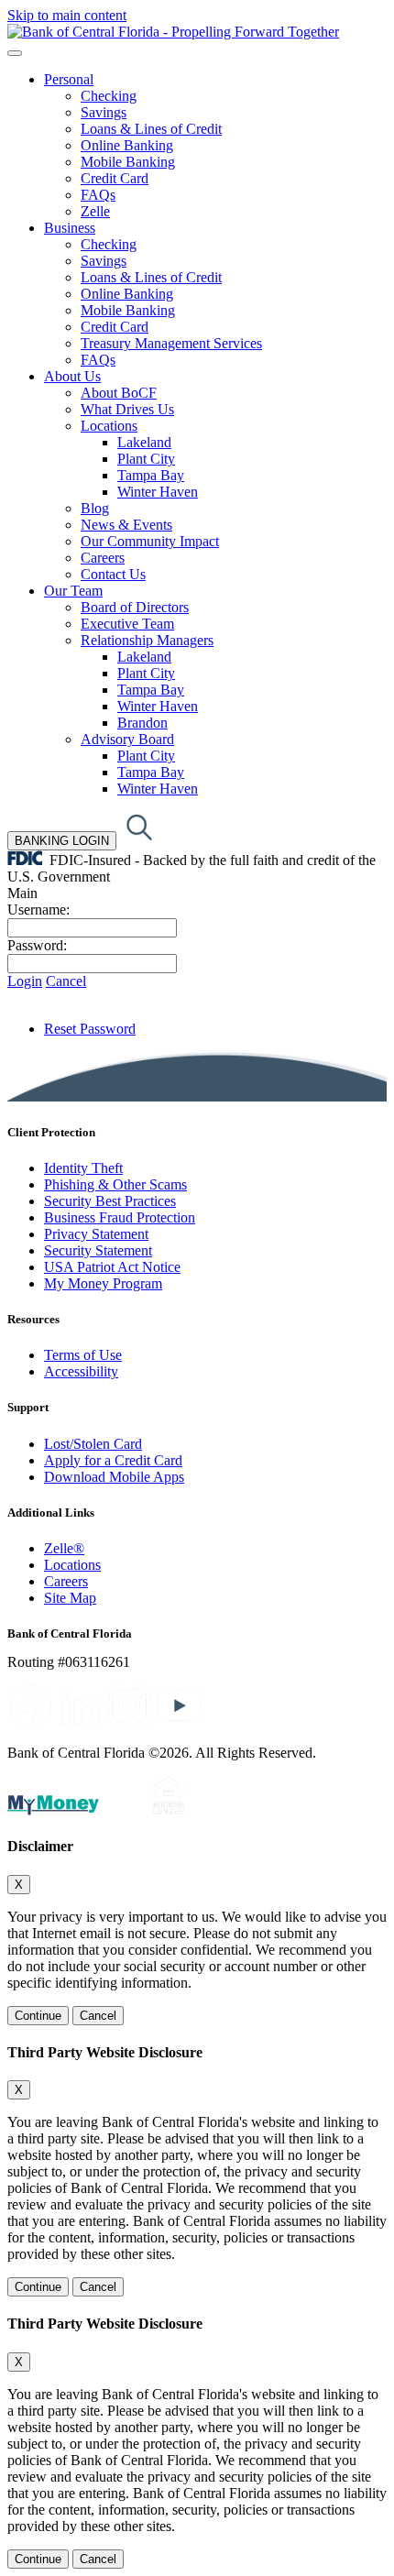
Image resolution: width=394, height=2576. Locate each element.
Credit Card (115, 178)
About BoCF (119, 393)
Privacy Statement (96, 1234)
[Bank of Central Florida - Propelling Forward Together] (173, 32)
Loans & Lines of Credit (151, 129)
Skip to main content (67, 15)
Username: (38, 910)
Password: (37, 945)
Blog (95, 508)
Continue (38, 2016)
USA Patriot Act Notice (112, 1267)
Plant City (146, 459)
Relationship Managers (147, 640)
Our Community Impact (150, 541)
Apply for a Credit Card (113, 1460)
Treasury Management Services (171, 343)
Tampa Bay (151, 475)
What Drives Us (127, 409)
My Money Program (103, 1283)
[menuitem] (215, 146)
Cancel (66, 981)
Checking (109, 96)
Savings (104, 112)
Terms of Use (83, 1355)
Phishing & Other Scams (115, 1184)
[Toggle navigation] (15, 53)
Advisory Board (127, 739)
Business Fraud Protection (120, 1217)
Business (70, 228)
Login (25, 981)
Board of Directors (135, 607)
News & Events (126, 525)
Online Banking (127, 145)
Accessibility (81, 1371)
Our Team (73, 591)
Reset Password (90, 1029)
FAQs (98, 195)
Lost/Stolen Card (93, 1444)
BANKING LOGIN (62, 841)
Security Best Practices (110, 1201)
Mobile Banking (128, 162)
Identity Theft (83, 1168)
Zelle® (64, 1548)
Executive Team (127, 624)
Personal (69, 79)
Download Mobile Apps (114, 1477)
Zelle (95, 211)
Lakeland (144, 442)
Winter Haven (158, 492)
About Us (72, 376)
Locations (109, 426)
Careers (103, 558)
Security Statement (98, 1250)
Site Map (70, 1598)
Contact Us (113, 574)
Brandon (142, 723)
